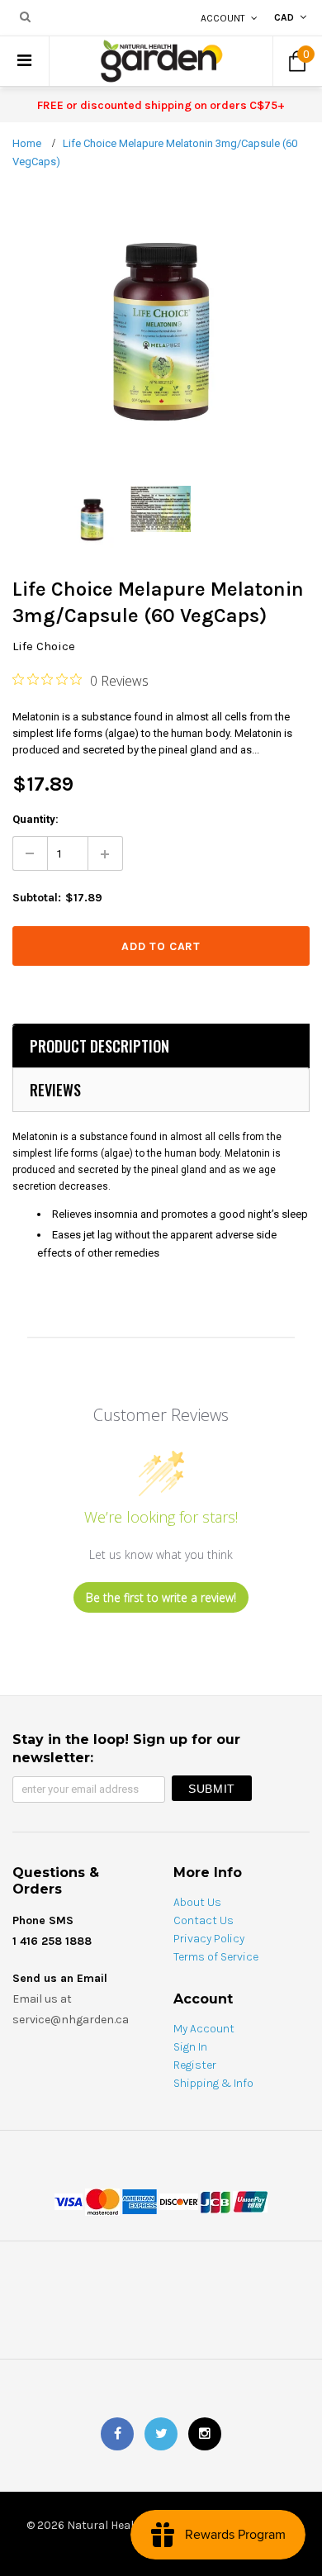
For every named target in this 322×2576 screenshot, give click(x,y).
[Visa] (69, 2201)
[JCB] (215, 2201)
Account (223, 18)
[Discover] (179, 2201)
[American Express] (140, 2201)
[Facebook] (117, 2434)
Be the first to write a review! (161, 1597)
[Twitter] (161, 2434)
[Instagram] (205, 2434)
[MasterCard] (102, 2201)
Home (27, 143)
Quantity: (36, 819)
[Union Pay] (250, 2201)
